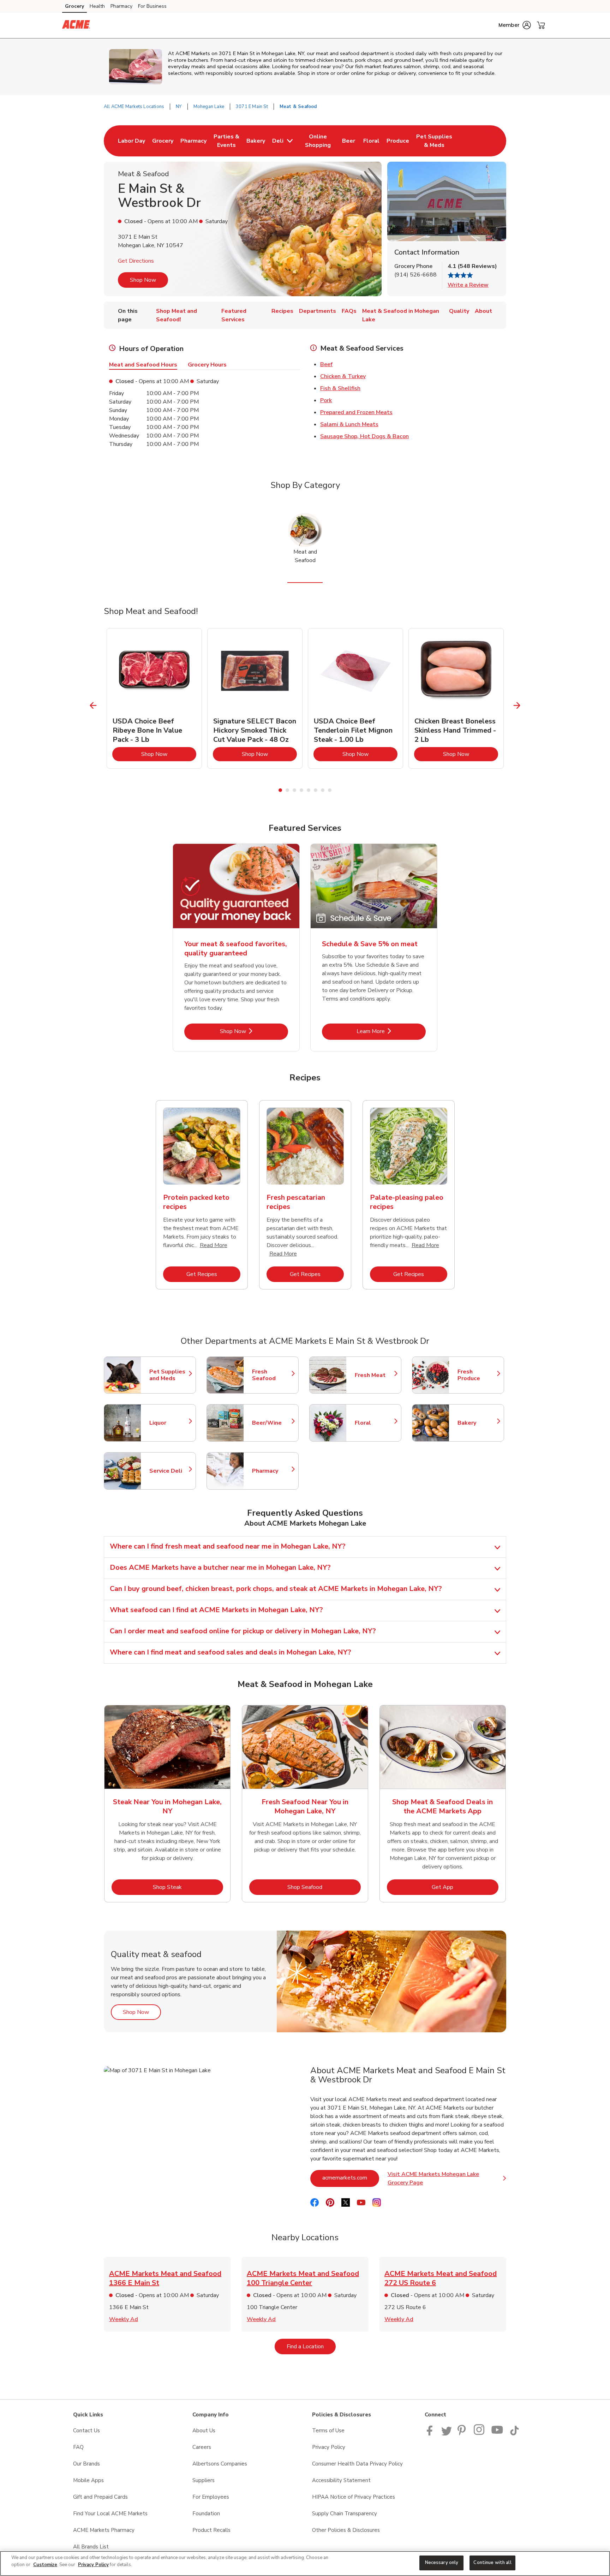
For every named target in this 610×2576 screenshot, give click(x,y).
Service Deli (169, 1471)
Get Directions (136, 261)
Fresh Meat (375, 1375)
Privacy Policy (329, 2447)
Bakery (477, 1423)
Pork (326, 400)
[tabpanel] (154, 698)
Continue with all (492, 2563)
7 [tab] (323, 790)
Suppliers (204, 2480)
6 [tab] (316, 790)
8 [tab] (330, 790)
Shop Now (143, 280)
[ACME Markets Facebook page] (431, 2434)
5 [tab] (309, 790)
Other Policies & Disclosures (346, 2530)
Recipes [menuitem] (282, 311)
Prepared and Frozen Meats (356, 412)
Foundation (206, 2514)
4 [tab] (301, 790)
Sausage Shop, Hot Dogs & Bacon (364, 436)
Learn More (391, 1031)
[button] (515, 25)
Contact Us (86, 2431)
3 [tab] (294, 790)
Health (97, 6)
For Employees (211, 2497)
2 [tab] (287, 790)
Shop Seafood (324, 1887)
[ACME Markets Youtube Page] (497, 2434)
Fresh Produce (477, 1375)
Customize (45, 2565)
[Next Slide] (517, 706)
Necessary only (442, 2563)
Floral (375, 1423)
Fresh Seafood (272, 1375)
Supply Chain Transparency (345, 2514)
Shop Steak (188, 1887)
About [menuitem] (483, 311)
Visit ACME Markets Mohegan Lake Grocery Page (447, 2178)
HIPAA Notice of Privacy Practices (354, 2497)
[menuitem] (131, 141)
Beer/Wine (272, 1423)
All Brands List (91, 2547)
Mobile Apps (88, 2480)
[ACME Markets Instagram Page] (480, 2434)
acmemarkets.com (351, 2178)
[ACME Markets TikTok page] (514, 2434)
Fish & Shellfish (340, 388)
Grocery (74, 6)
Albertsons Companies (220, 2464)
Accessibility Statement (341, 2480)
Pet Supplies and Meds (169, 1375)
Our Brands (86, 2464)
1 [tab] (280, 790)
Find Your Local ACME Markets (110, 2514)
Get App (465, 1887)
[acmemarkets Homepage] (76, 25)
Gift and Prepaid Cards (100, 2497)
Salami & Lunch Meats (349, 424)
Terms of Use (328, 2431)
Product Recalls (211, 2530)
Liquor (169, 1423)
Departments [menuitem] (318, 311)
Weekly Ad (124, 2319)
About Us (204, 2431)
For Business (152, 6)
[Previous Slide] (93, 706)
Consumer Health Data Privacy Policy (357, 2464)
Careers (202, 2447)
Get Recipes (213, 1274)
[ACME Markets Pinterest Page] (463, 2434)
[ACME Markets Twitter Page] (447, 2434)
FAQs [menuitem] (349, 311)
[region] (305, 2563)
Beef (326, 364)
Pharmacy (121, 6)
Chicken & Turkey (343, 376)
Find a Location (311, 2346)
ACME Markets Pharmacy (104, 2530)
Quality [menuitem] (459, 311)
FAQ (78, 2447)
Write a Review (468, 285)
